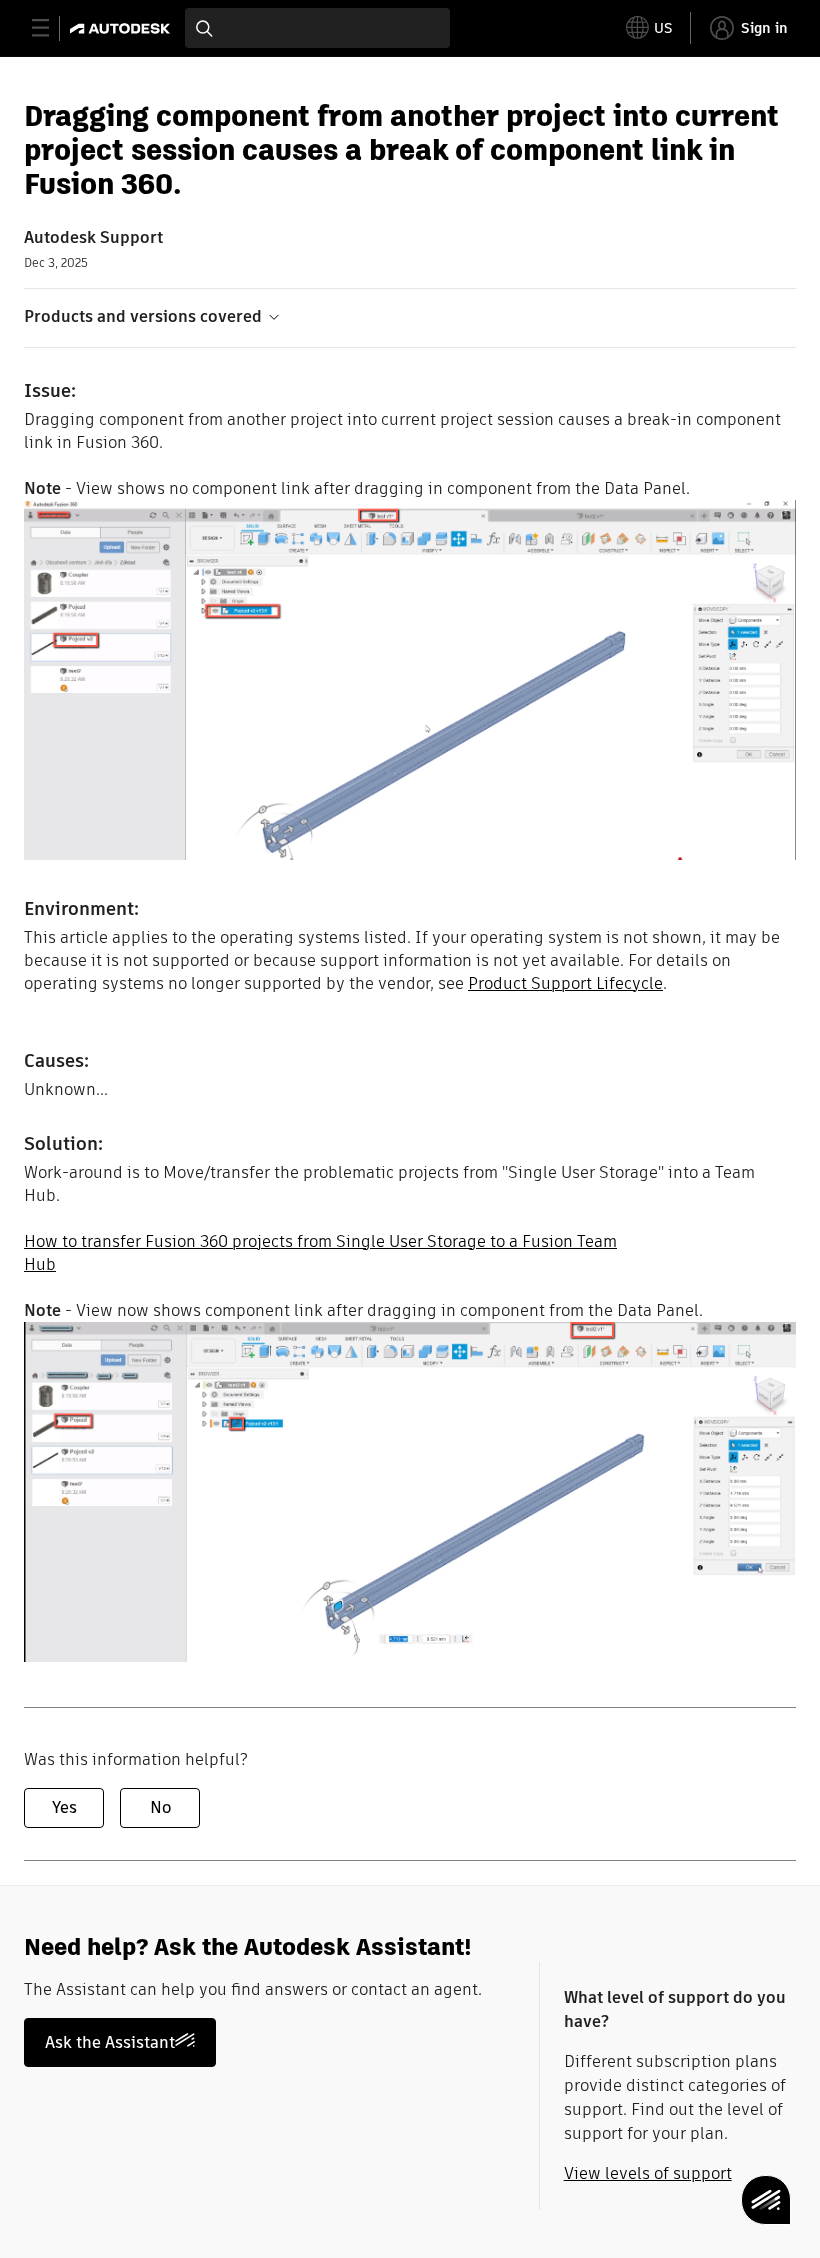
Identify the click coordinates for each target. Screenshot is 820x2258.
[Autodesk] (122, 28)
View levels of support (648, 2173)
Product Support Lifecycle (565, 983)
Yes (64, 1807)
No (160, 1807)
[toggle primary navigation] (51, 28)
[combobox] (317, 28)
